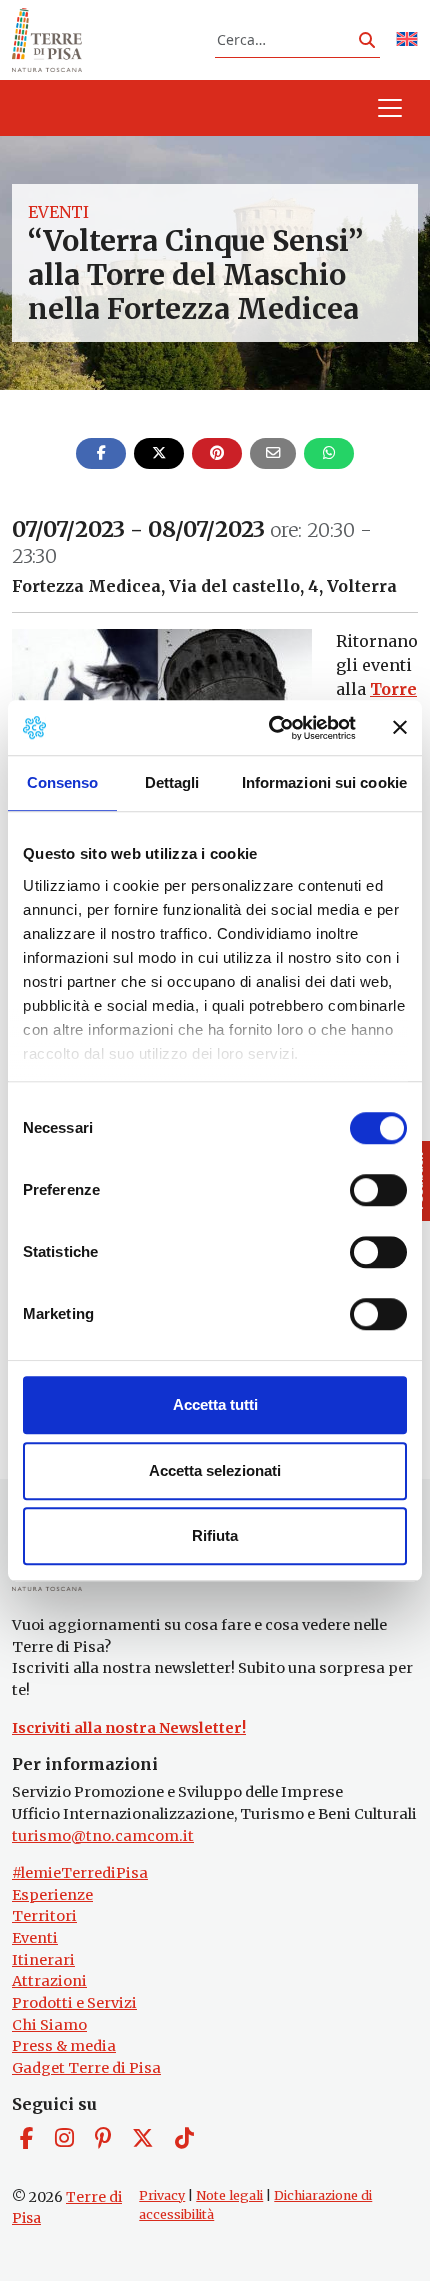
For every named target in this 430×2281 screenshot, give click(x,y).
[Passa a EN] (407, 40)
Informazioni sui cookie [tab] (324, 782)
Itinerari (43, 1960)
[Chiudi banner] (400, 728)
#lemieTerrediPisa (80, 1873)
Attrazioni (49, 1981)
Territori (44, 1916)
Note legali (229, 2195)
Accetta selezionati (215, 1470)
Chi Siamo (49, 2025)
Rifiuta (215, 1535)
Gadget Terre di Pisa (86, 2068)
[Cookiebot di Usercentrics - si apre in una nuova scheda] (270, 728)
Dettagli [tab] (172, 782)
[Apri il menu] (390, 108)
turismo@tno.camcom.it (103, 1836)
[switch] (378, 1190)
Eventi (58, 212)
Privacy (162, 2195)
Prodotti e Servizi (74, 2003)
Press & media (64, 2046)
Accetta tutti (215, 1404)
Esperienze (52, 1895)
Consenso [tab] (63, 782)
